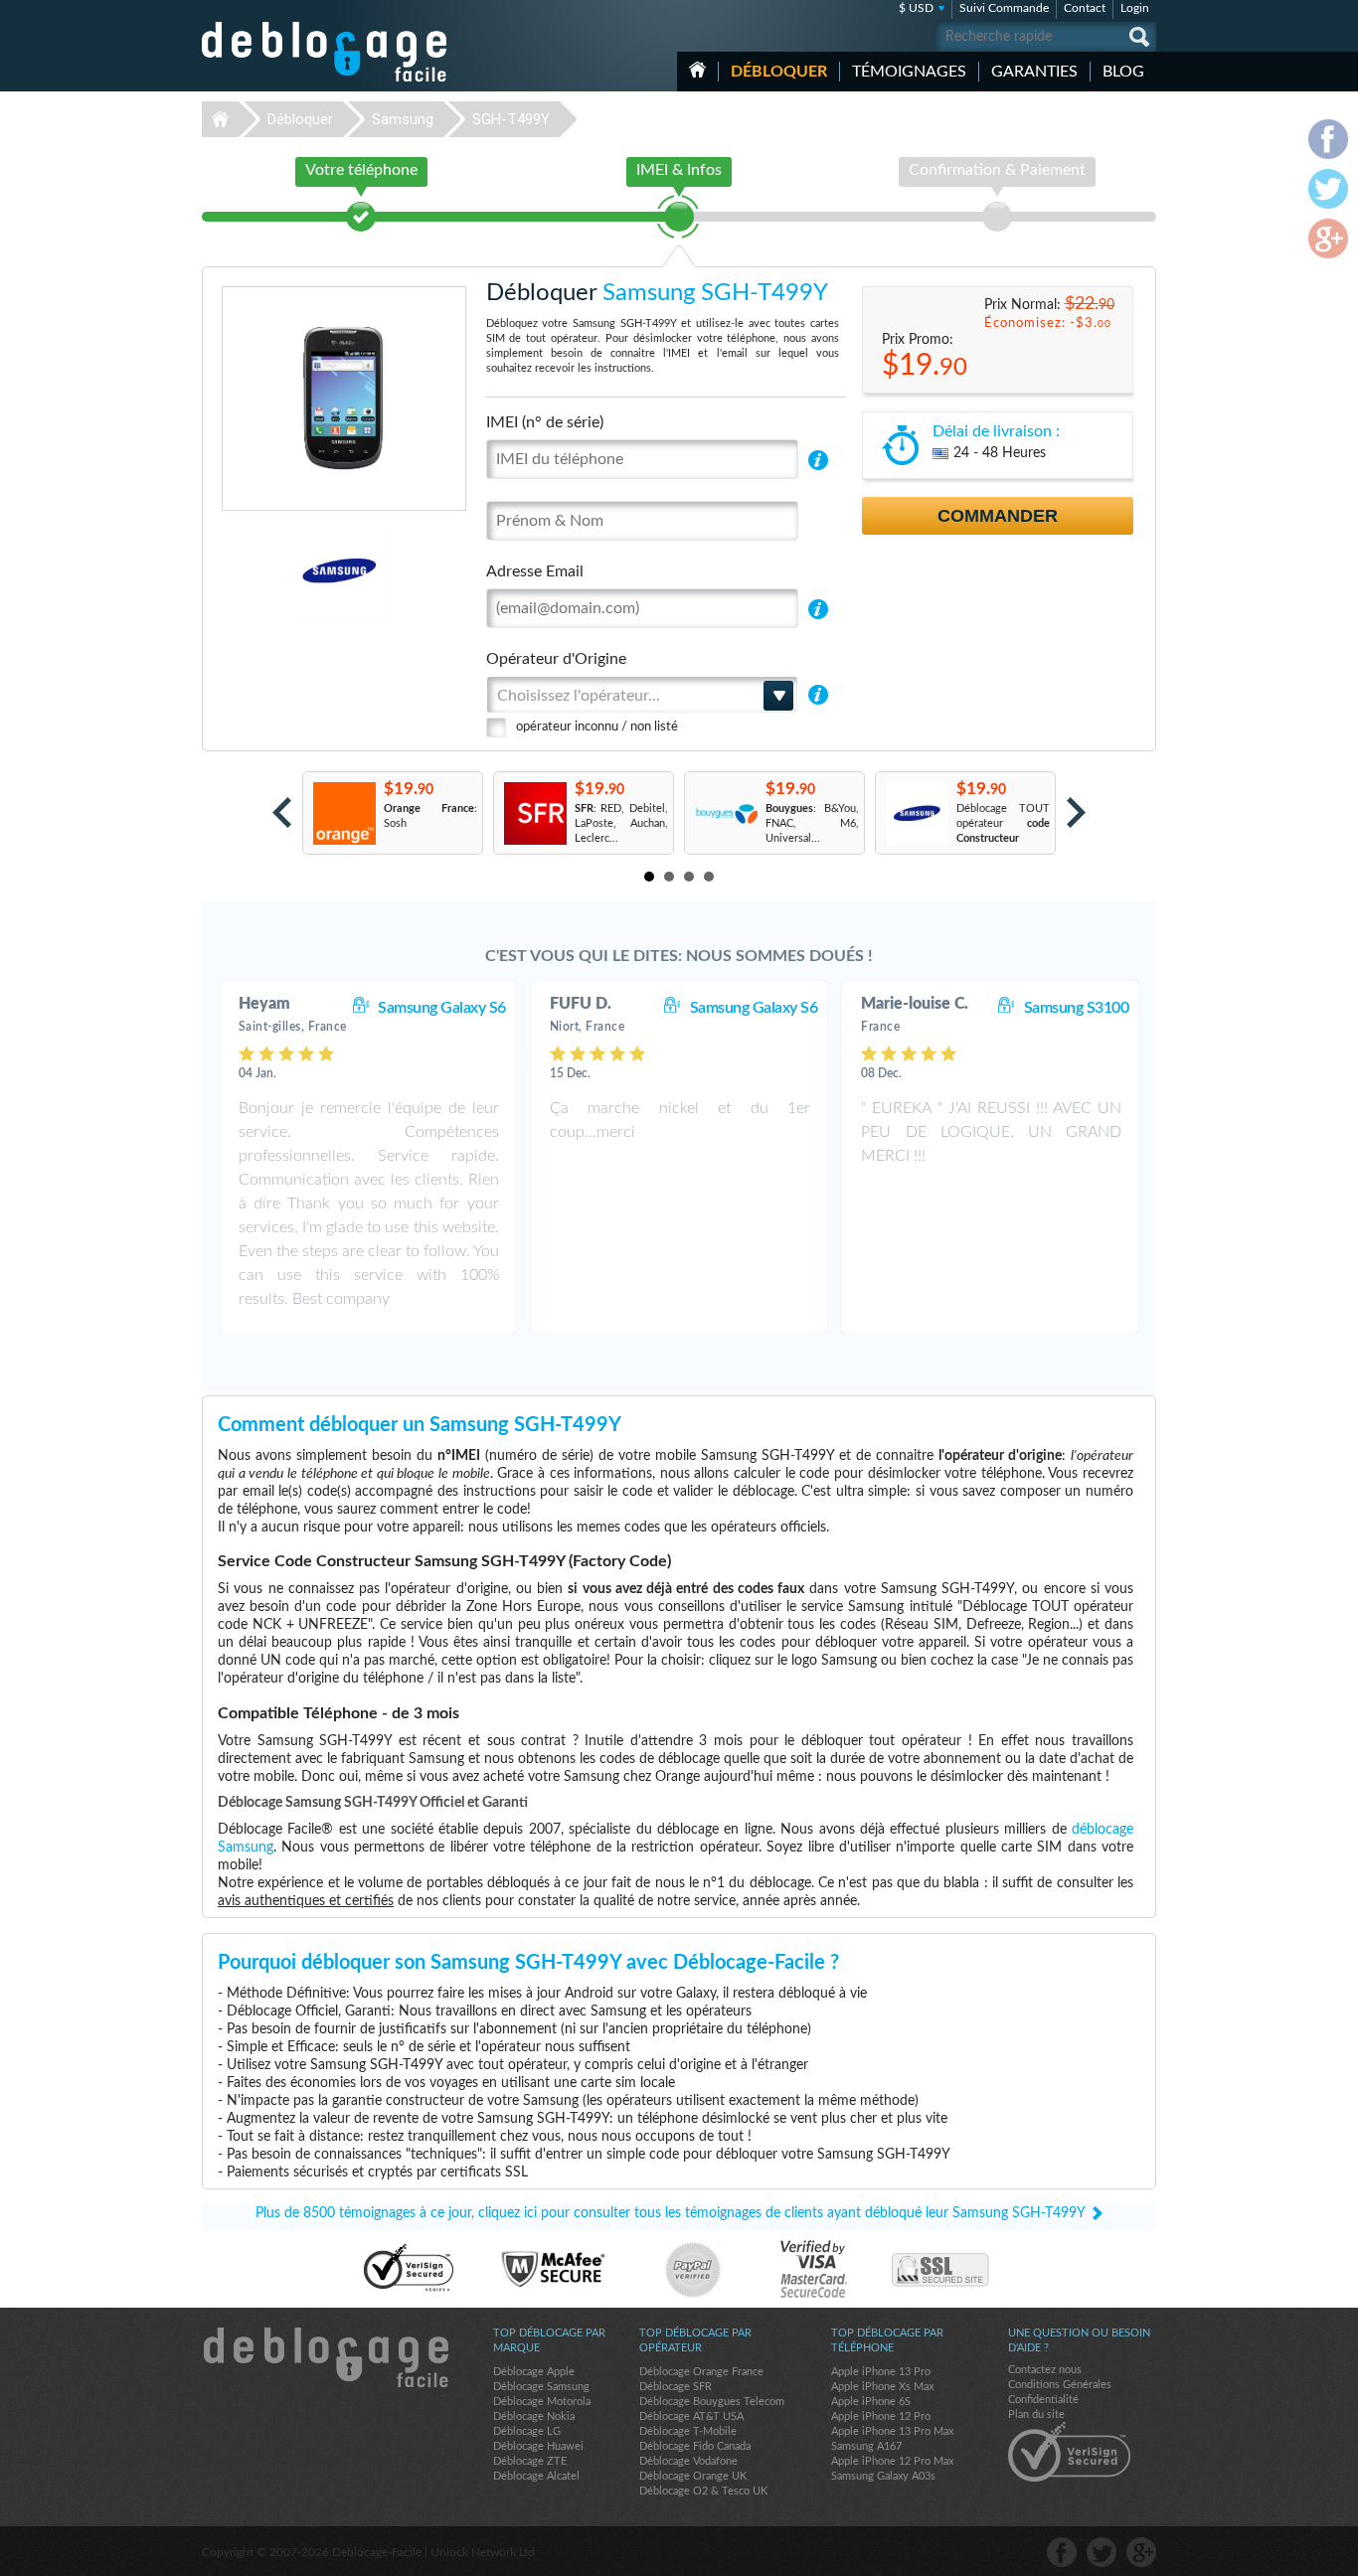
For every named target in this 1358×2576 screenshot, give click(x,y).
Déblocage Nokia (534, 2416)
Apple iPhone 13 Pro (881, 2372)
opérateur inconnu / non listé (597, 727)
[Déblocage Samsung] (271, 571)
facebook (1062, 2552)
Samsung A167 (866, 2446)
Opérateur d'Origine (556, 659)
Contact (1085, 8)
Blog (1123, 72)
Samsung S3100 (1077, 1008)
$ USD (916, 8)
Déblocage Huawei (538, 2446)
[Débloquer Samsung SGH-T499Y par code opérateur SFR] (534, 813)
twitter (1102, 2552)
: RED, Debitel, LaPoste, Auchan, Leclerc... (621, 823)
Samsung (403, 119)
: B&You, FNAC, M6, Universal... (812, 823)
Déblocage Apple (534, 2372)
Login (1135, 8)
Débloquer (779, 72)
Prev (282, 812)
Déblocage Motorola (542, 2402)
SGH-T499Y (511, 119)
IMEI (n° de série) (545, 422)
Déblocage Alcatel (536, 2476)
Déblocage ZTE (530, 2461)
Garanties (1034, 72)
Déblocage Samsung (541, 2387)
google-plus (1141, 2552)
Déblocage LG (527, 2431)
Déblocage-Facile (325, 52)
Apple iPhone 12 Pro (881, 2416)
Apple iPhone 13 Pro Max (892, 2431)
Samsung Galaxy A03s (883, 2476)
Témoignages (909, 72)
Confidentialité (1043, 2400)
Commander (998, 516)
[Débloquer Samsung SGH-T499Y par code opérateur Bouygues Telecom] (725, 813)
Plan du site (1036, 2415)
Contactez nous (1045, 2370)
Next (1076, 812)
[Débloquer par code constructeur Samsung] (916, 813)
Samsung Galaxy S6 (442, 1008)
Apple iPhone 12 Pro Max (892, 2461)
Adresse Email (535, 571)
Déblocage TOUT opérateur (1003, 823)
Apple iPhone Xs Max (882, 2387)
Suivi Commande (1004, 8)
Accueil (697, 70)
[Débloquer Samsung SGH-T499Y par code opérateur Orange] (343, 813)
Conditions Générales (1060, 2385)
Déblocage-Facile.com (325, 2357)
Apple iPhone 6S (871, 2402)
